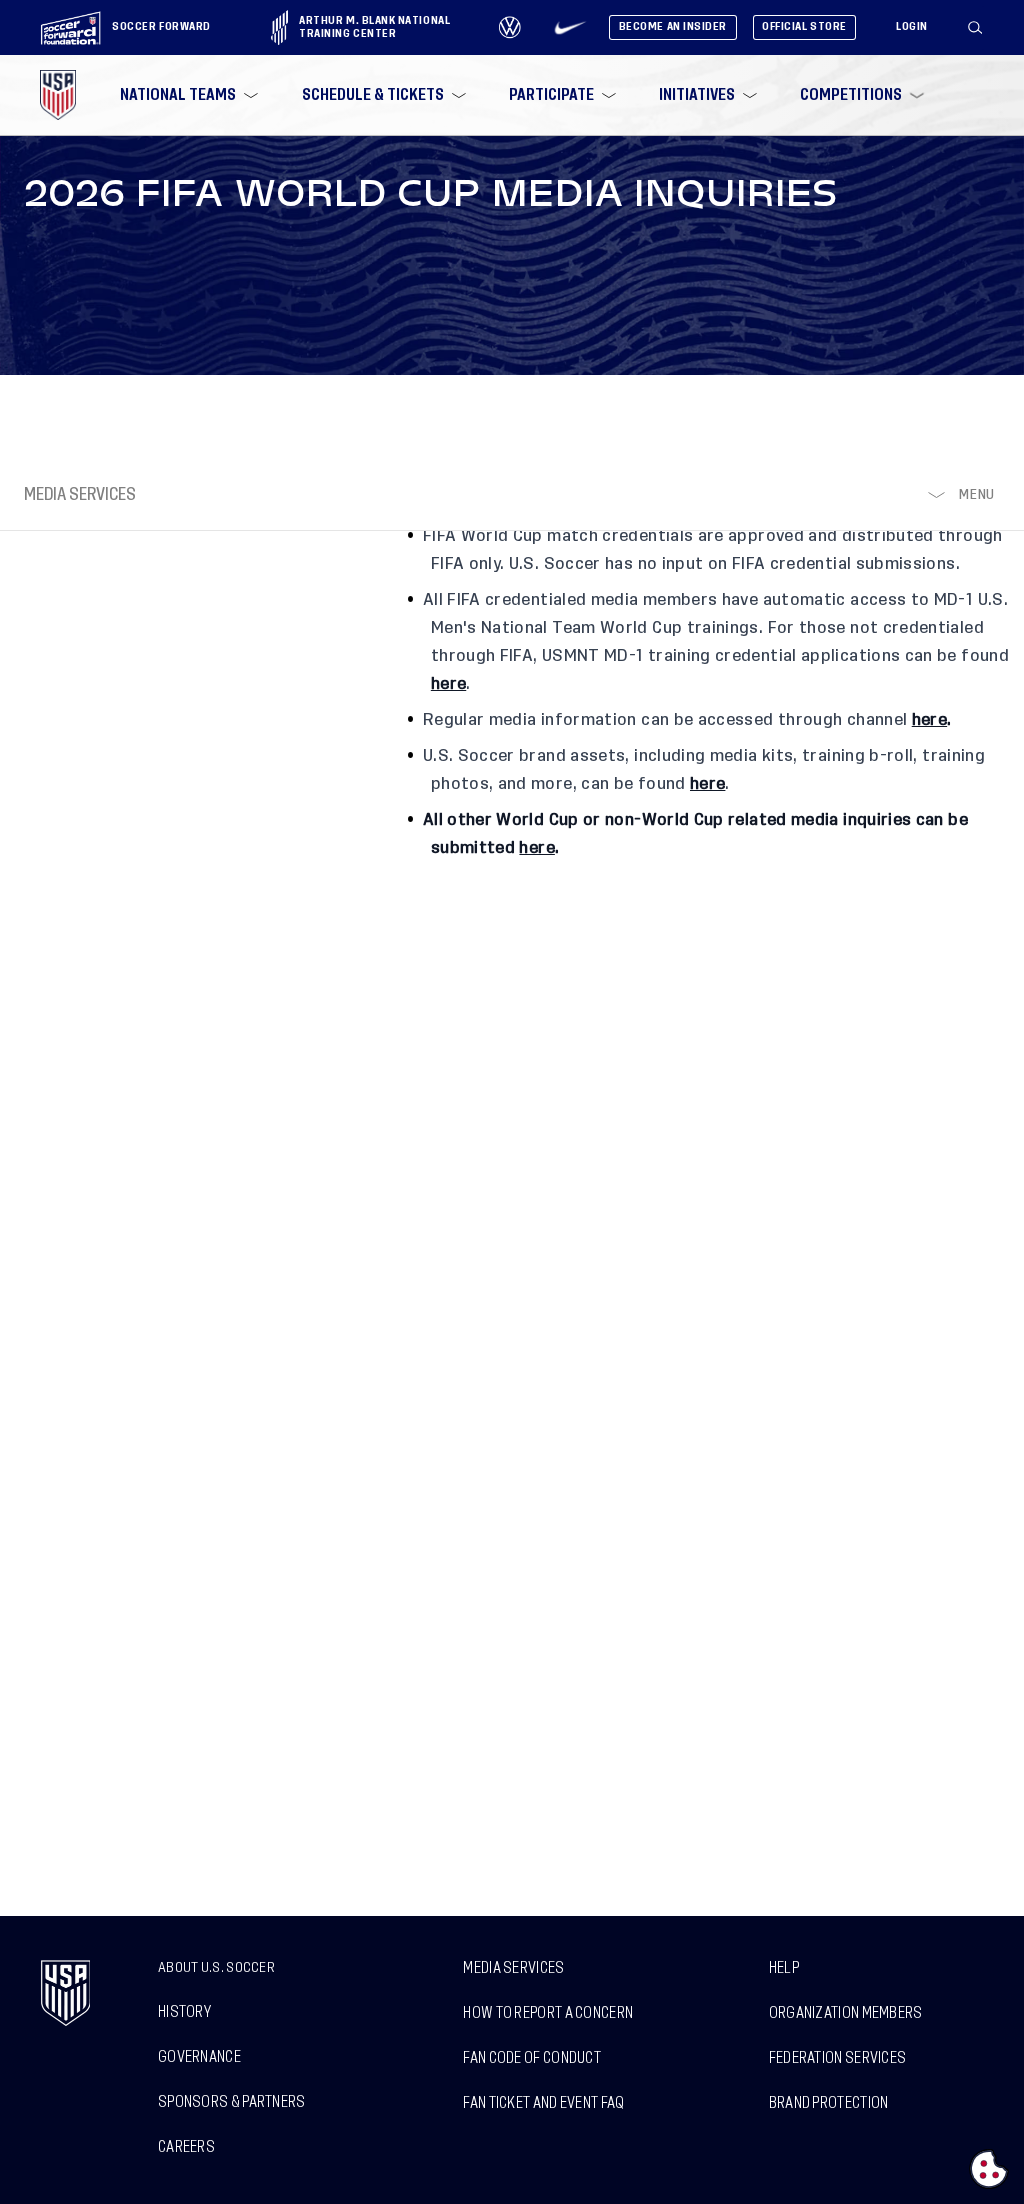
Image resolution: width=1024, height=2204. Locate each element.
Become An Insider (673, 26)
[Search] (976, 28)
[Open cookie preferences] (989, 2169)
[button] (983, 28)
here (929, 720)
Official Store (804, 26)
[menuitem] (187, 95)
